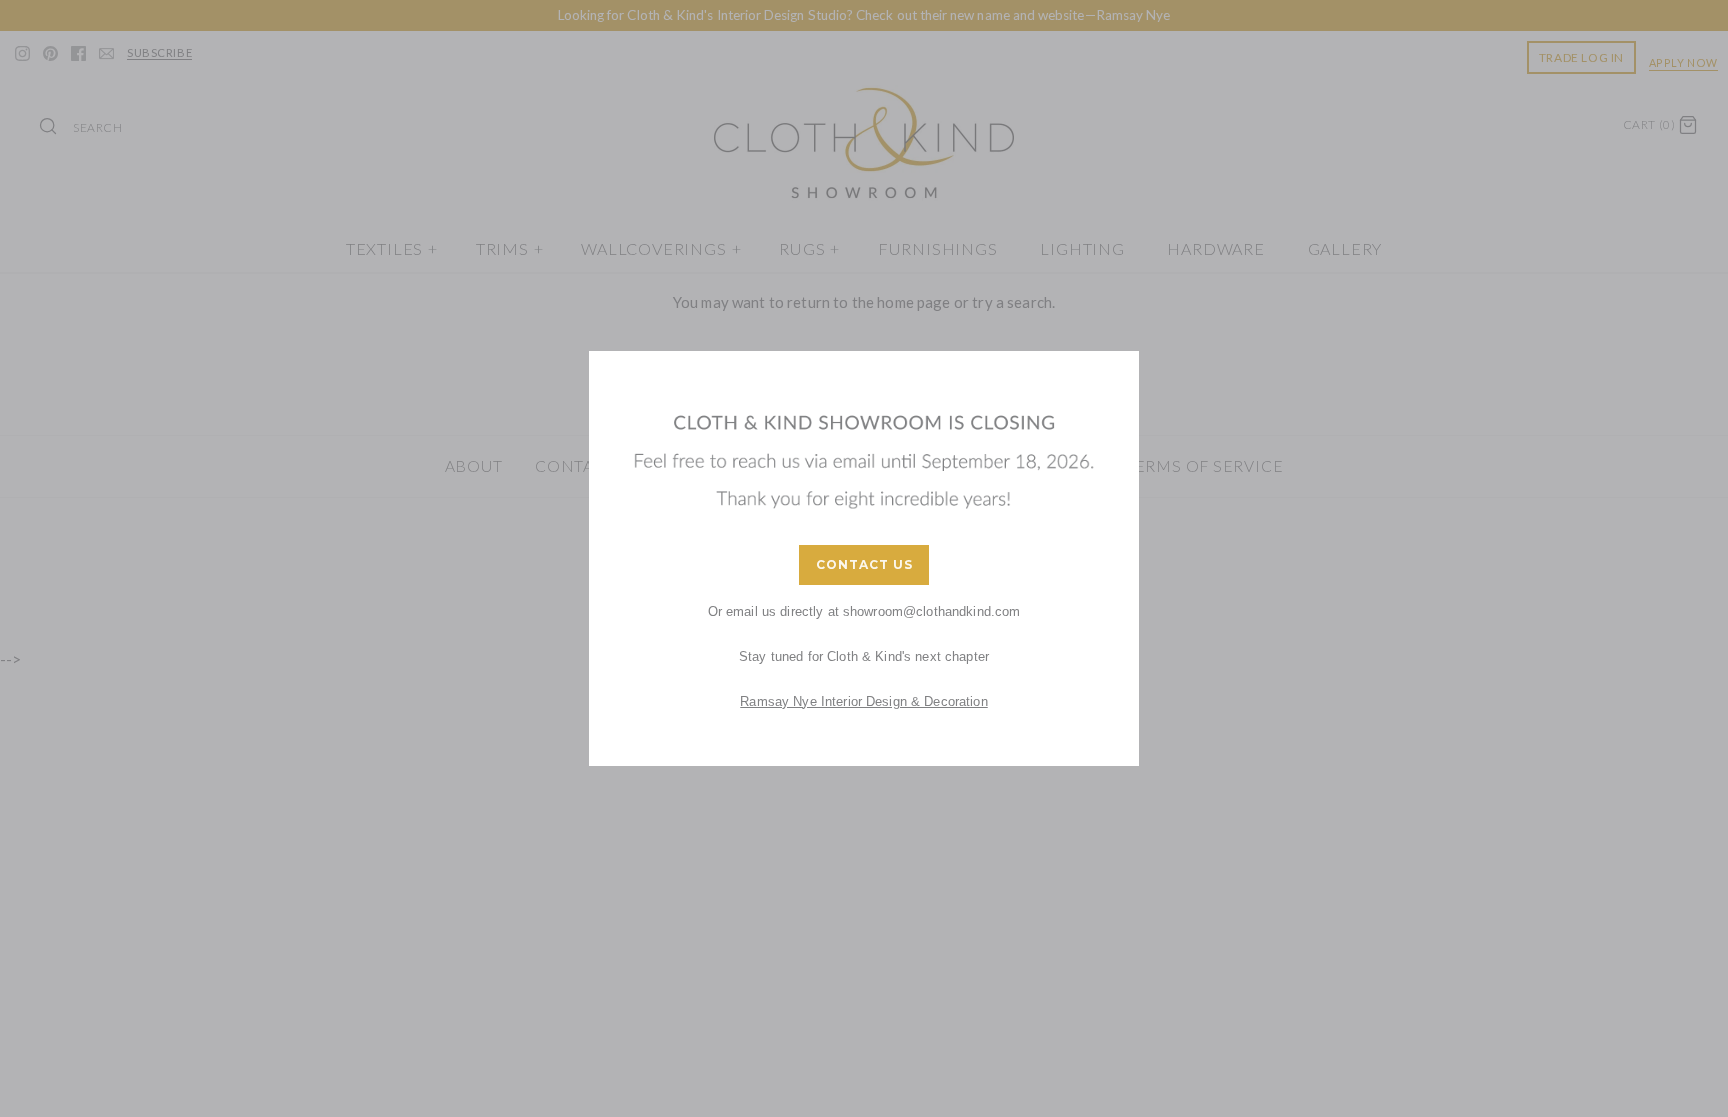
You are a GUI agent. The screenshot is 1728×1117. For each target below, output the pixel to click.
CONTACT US (864, 564)
